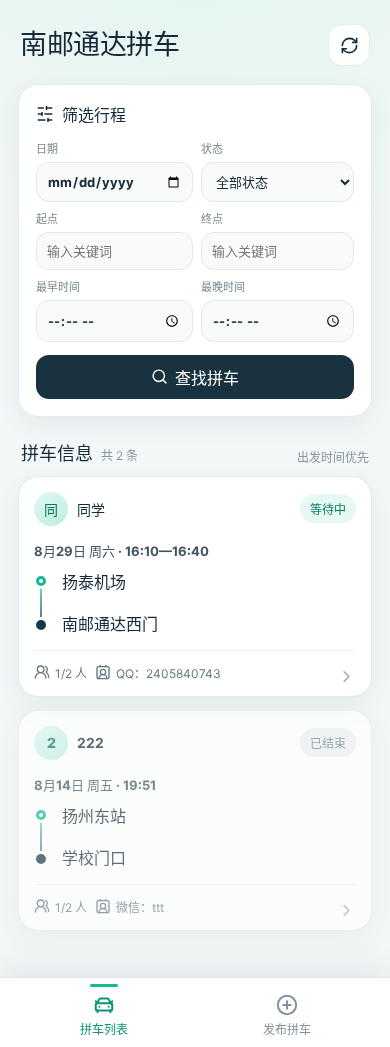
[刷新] (349, 45)
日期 (47, 149)
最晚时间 (223, 287)
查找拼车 (207, 378)
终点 (212, 219)
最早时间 (58, 287)
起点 (47, 219)
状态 (212, 149)
